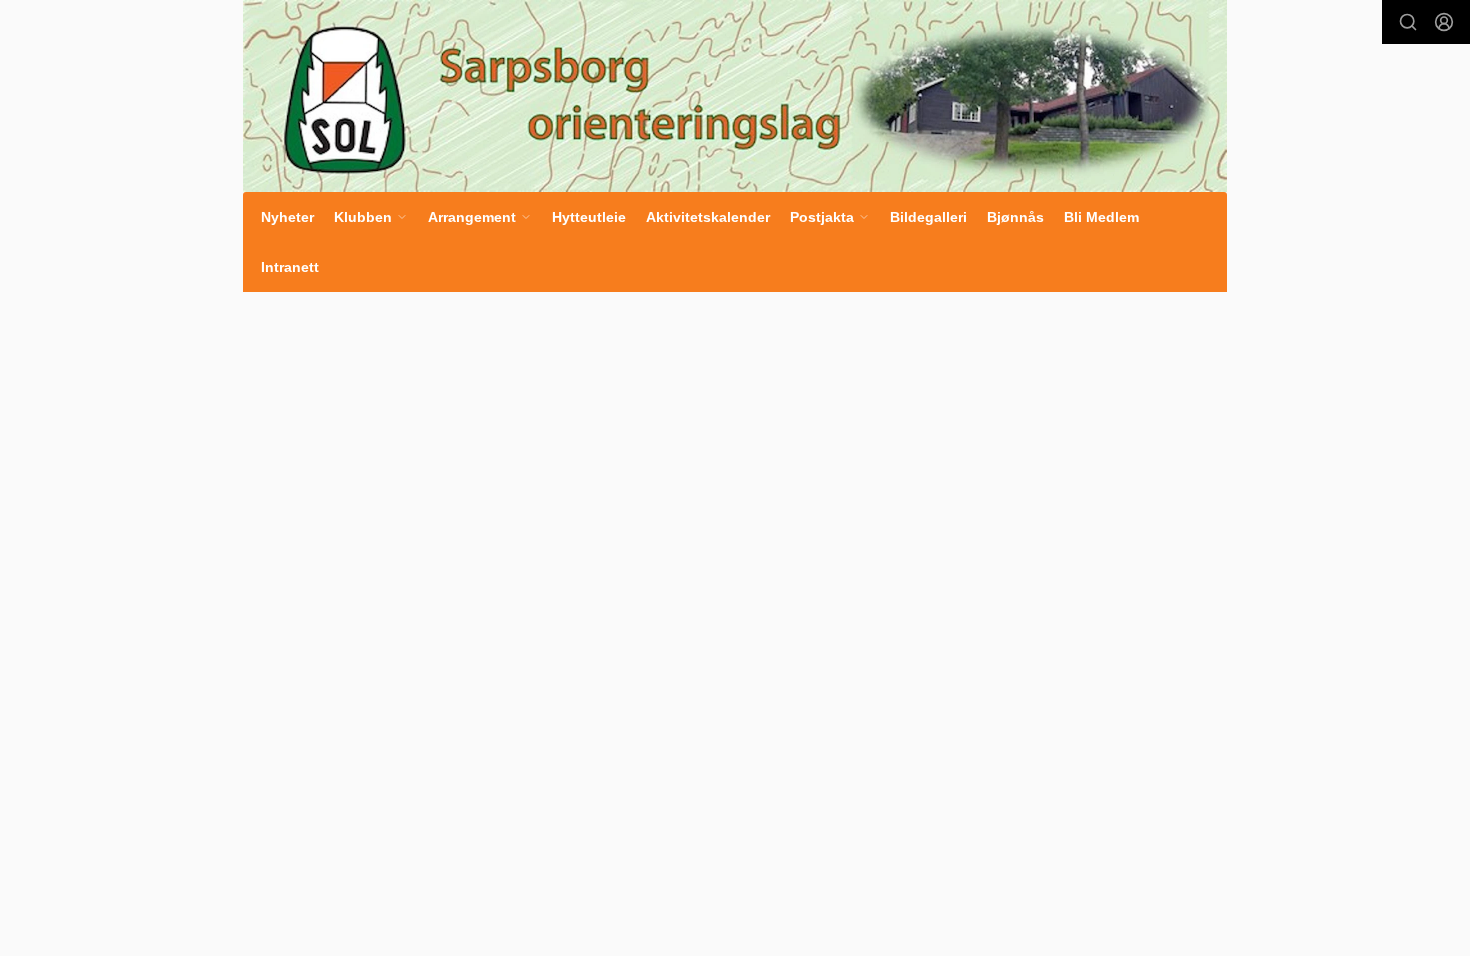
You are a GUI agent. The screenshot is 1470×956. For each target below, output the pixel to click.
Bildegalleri (928, 217)
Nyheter (287, 217)
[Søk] (1408, 22)
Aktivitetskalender (708, 217)
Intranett (290, 267)
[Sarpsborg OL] (735, 96)
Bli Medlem (1101, 217)
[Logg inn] (1444, 22)
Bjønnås (1015, 217)
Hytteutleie (589, 217)
